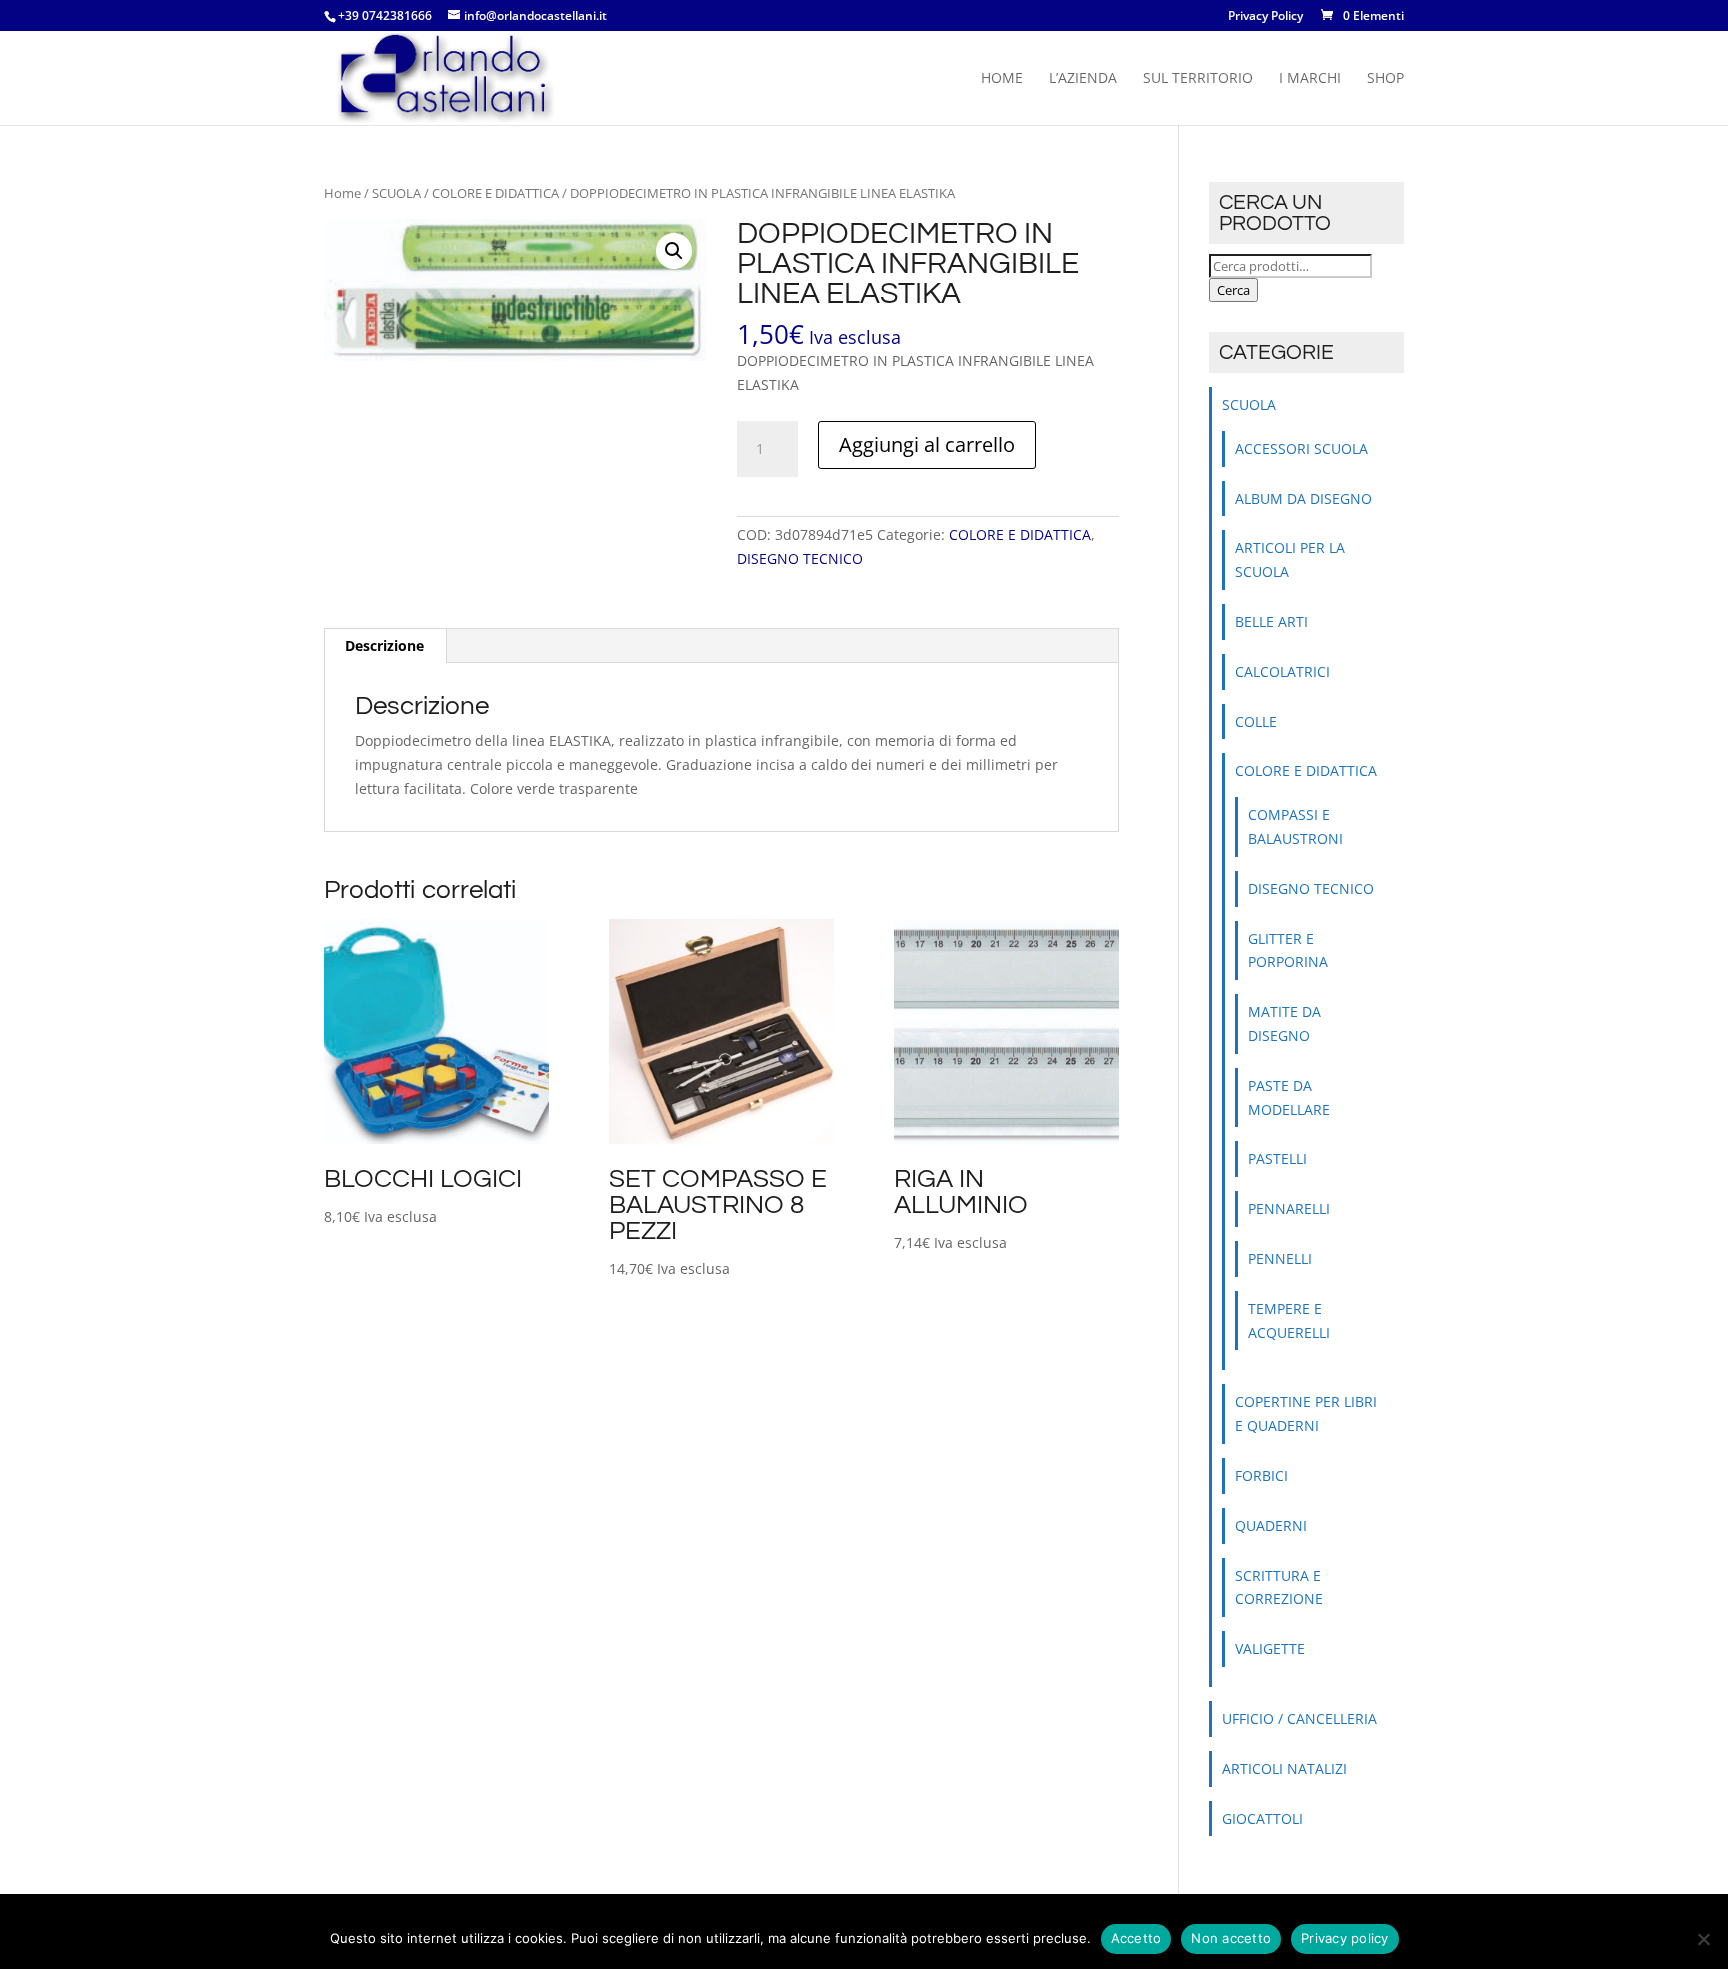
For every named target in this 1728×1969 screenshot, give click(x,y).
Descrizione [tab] (384, 645)
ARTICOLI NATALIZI (1284, 1768)
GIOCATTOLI (1262, 1818)
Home (1002, 79)
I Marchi (1310, 79)
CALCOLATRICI (1282, 671)
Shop (1385, 79)
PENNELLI (1280, 1258)
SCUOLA (396, 193)
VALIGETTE (1270, 1648)
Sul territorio (1198, 79)
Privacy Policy (1265, 17)
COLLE (1256, 721)
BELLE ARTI (1271, 621)
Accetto (1136, 1938)
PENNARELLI (1289, 1208)
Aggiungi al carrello (927, 444)
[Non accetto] (1703, 1939)
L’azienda (1083, 79)
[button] (674, 251)
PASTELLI (1277, 1158)
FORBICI (1261, 1475)
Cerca (1233, 290)
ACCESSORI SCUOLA (1301, 448)
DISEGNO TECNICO (800, 558)
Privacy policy (1345, 1938)
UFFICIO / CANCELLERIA (1299, 1718)
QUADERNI (1271, 1525)
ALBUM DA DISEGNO (1303, 498)
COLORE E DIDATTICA (495, 193)
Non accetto (1231, 1938)
